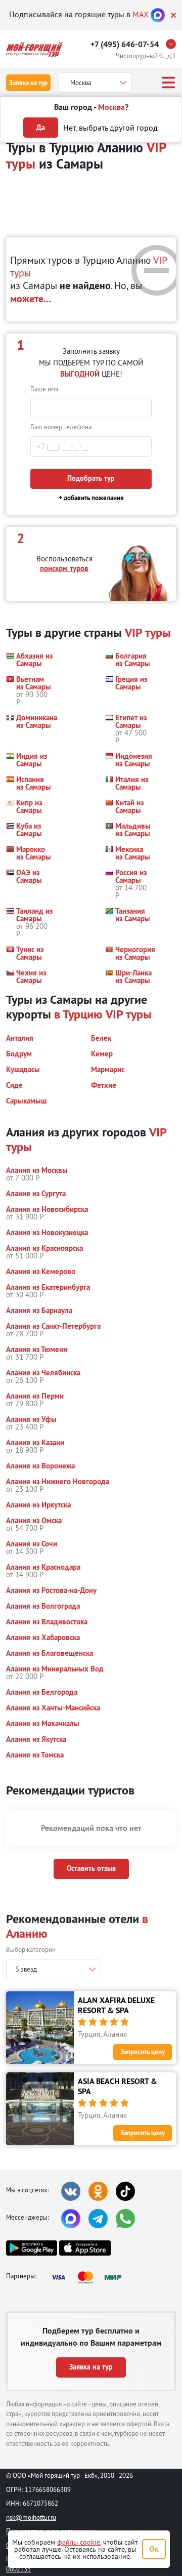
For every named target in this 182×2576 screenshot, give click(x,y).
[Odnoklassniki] (98, 2191)
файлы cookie (79, 2542)
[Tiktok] (125, 2191)
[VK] (71, 2191)
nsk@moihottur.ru (31, 2517)
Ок (154, 2549)
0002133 (18, 2569)
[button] (29, 660)
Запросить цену (143, 2052)
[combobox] (54, 1969)
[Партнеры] (89, 2277)
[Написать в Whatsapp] (125, 2219)
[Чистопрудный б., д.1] (173, 44)
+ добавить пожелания (91, 498)
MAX (141, 14)
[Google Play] (32, 2248)
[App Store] (85, 2248)
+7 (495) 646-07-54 (125, 44)
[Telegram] (98, 2219)
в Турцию (78, 1014)
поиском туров (64, 568)
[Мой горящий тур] (34, 49)
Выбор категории (31, 1949)
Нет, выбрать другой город (110, 128)
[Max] (158, 14)
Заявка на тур (28, 83)
